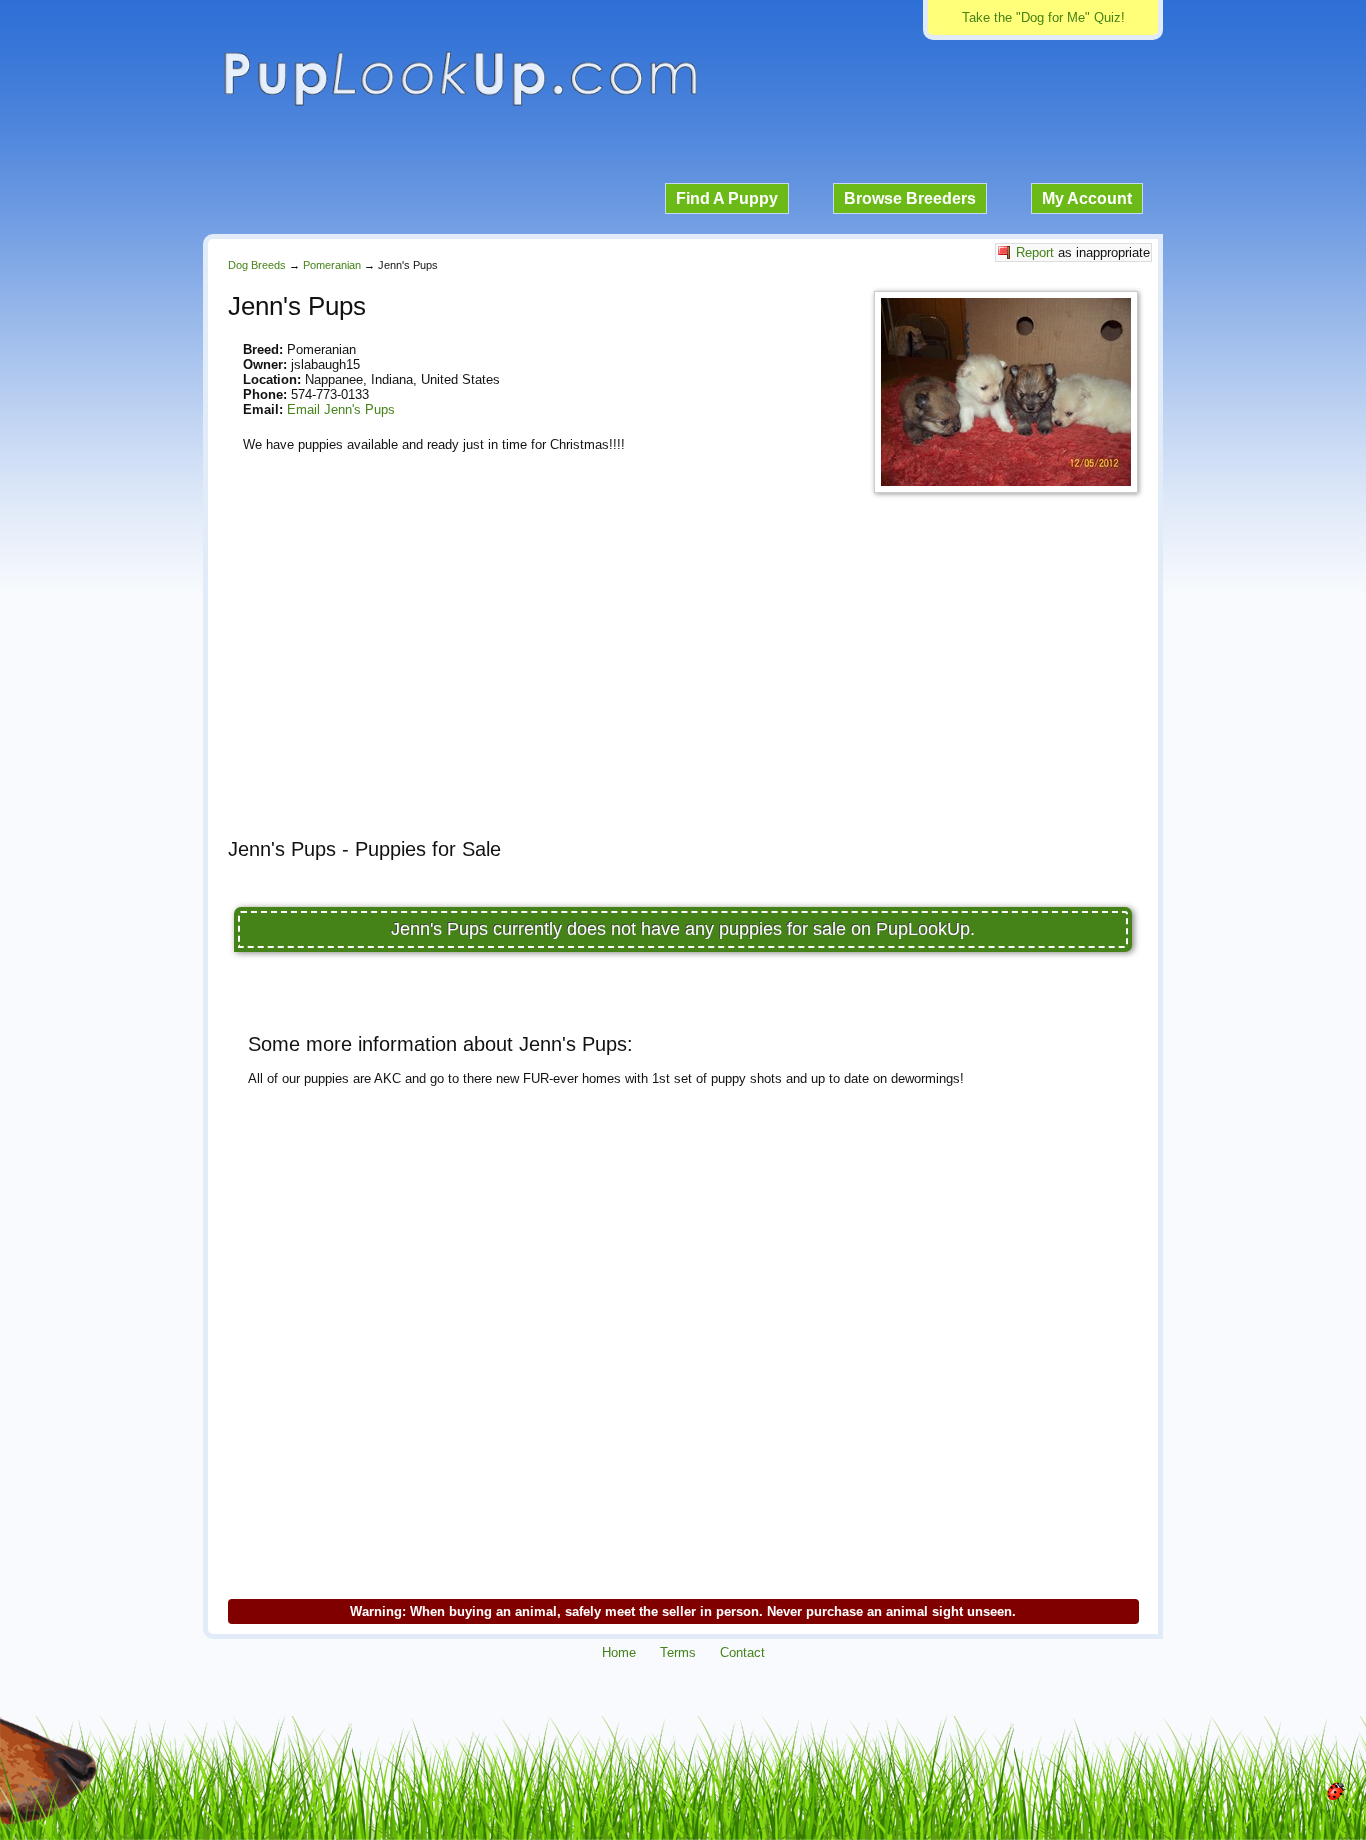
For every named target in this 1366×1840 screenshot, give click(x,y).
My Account (1087, 198)
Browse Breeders (910, 198)
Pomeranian (332, 265)
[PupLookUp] (460, 103)
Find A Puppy (727, 198)
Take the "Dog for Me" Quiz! (1043, 17)
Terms (678, 1652)
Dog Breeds (257, 265)
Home (619, 1652)
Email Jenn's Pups (341, 409)
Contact (742, 1652)
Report (1035, 252)
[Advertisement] (683, 683)
